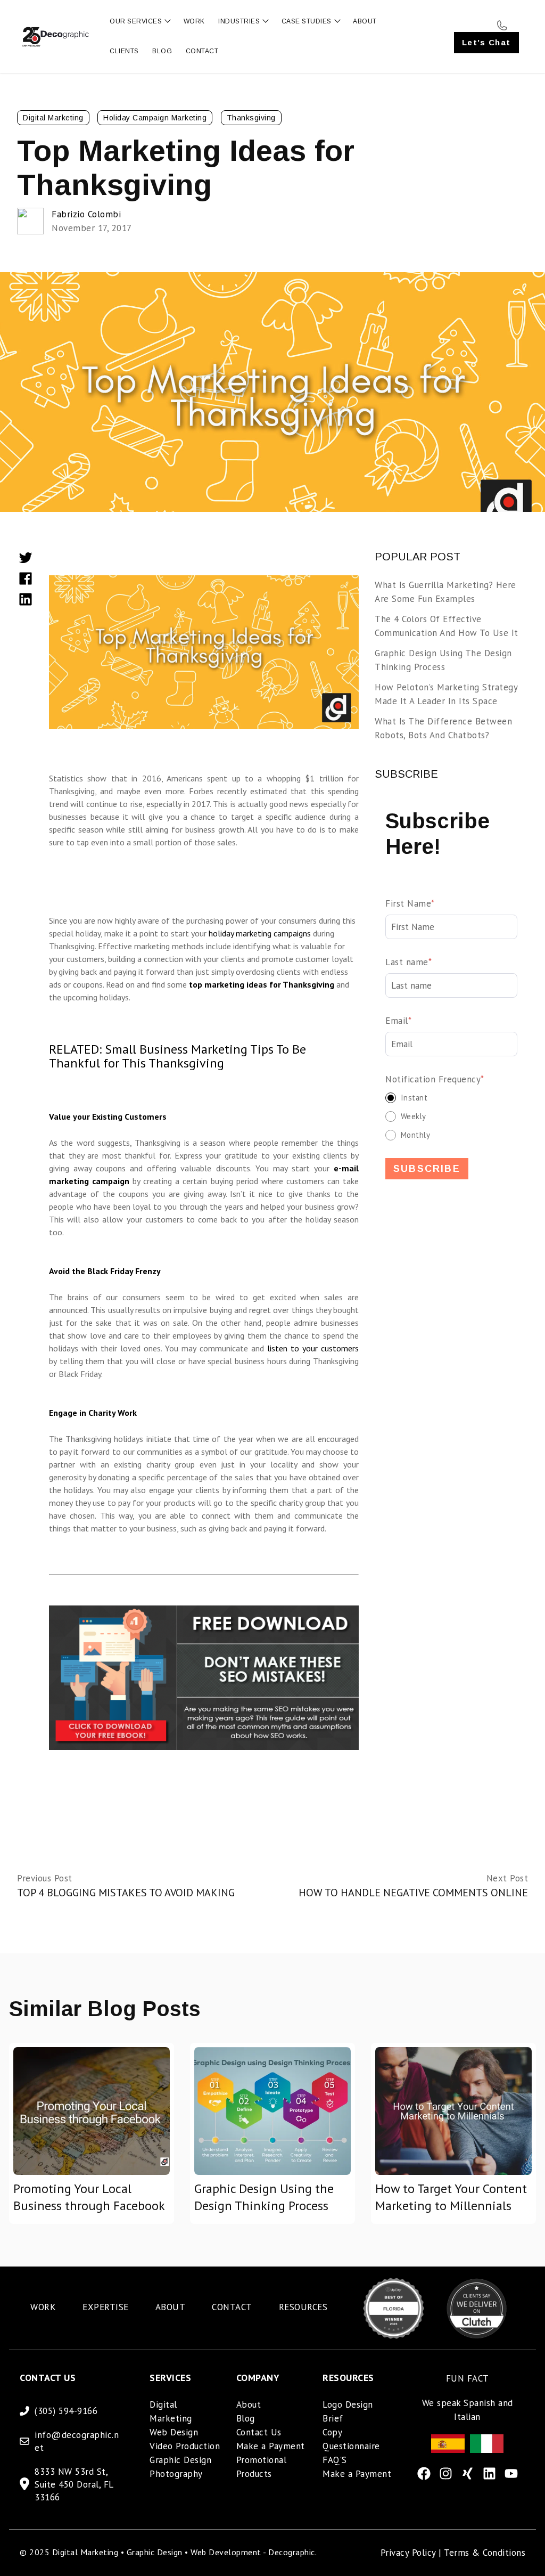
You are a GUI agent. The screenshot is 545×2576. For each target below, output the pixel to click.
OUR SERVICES (136, 21)
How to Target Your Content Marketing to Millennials (451, 2197)
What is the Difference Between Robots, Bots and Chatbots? (443, 728)
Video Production (185, 2446)
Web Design (174, 2432)
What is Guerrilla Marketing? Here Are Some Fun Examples (445, 592)
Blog (246, 2418)
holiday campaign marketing (155, 118)
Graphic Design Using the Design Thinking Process (443, 660)
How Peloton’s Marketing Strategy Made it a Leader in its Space (446, 694)
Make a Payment (271, 2446)
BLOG (162, 51)
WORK (194, 21)
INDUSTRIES (239, 21)
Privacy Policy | (412, 2553)
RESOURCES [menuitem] (303, 2307)
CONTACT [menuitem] (232, 2307)
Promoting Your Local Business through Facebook (89, 2197)
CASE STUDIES (307, 21)
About (249, 2404)
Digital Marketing (53, 118)
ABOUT (365, 21)
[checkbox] (451, 1116)
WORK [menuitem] (43, 2307)
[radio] (451, 1098)
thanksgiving (251, 118)
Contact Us (259, 2432)
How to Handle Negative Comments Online (413, 1893)
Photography (176, 2474)
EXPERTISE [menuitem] (106, 2307)
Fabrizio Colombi (86, 214)
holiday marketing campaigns (260, 933)
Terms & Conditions (485, 2553)
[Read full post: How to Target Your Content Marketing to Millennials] (453, 2111)
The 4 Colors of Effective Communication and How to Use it (447, 626)
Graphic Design (180, 2460)
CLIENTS (124, 51)
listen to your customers (313, 1348)
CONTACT (202, 51)
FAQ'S (335, 2460)
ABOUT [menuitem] (171, 2307)
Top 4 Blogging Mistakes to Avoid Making (126, 1893)
